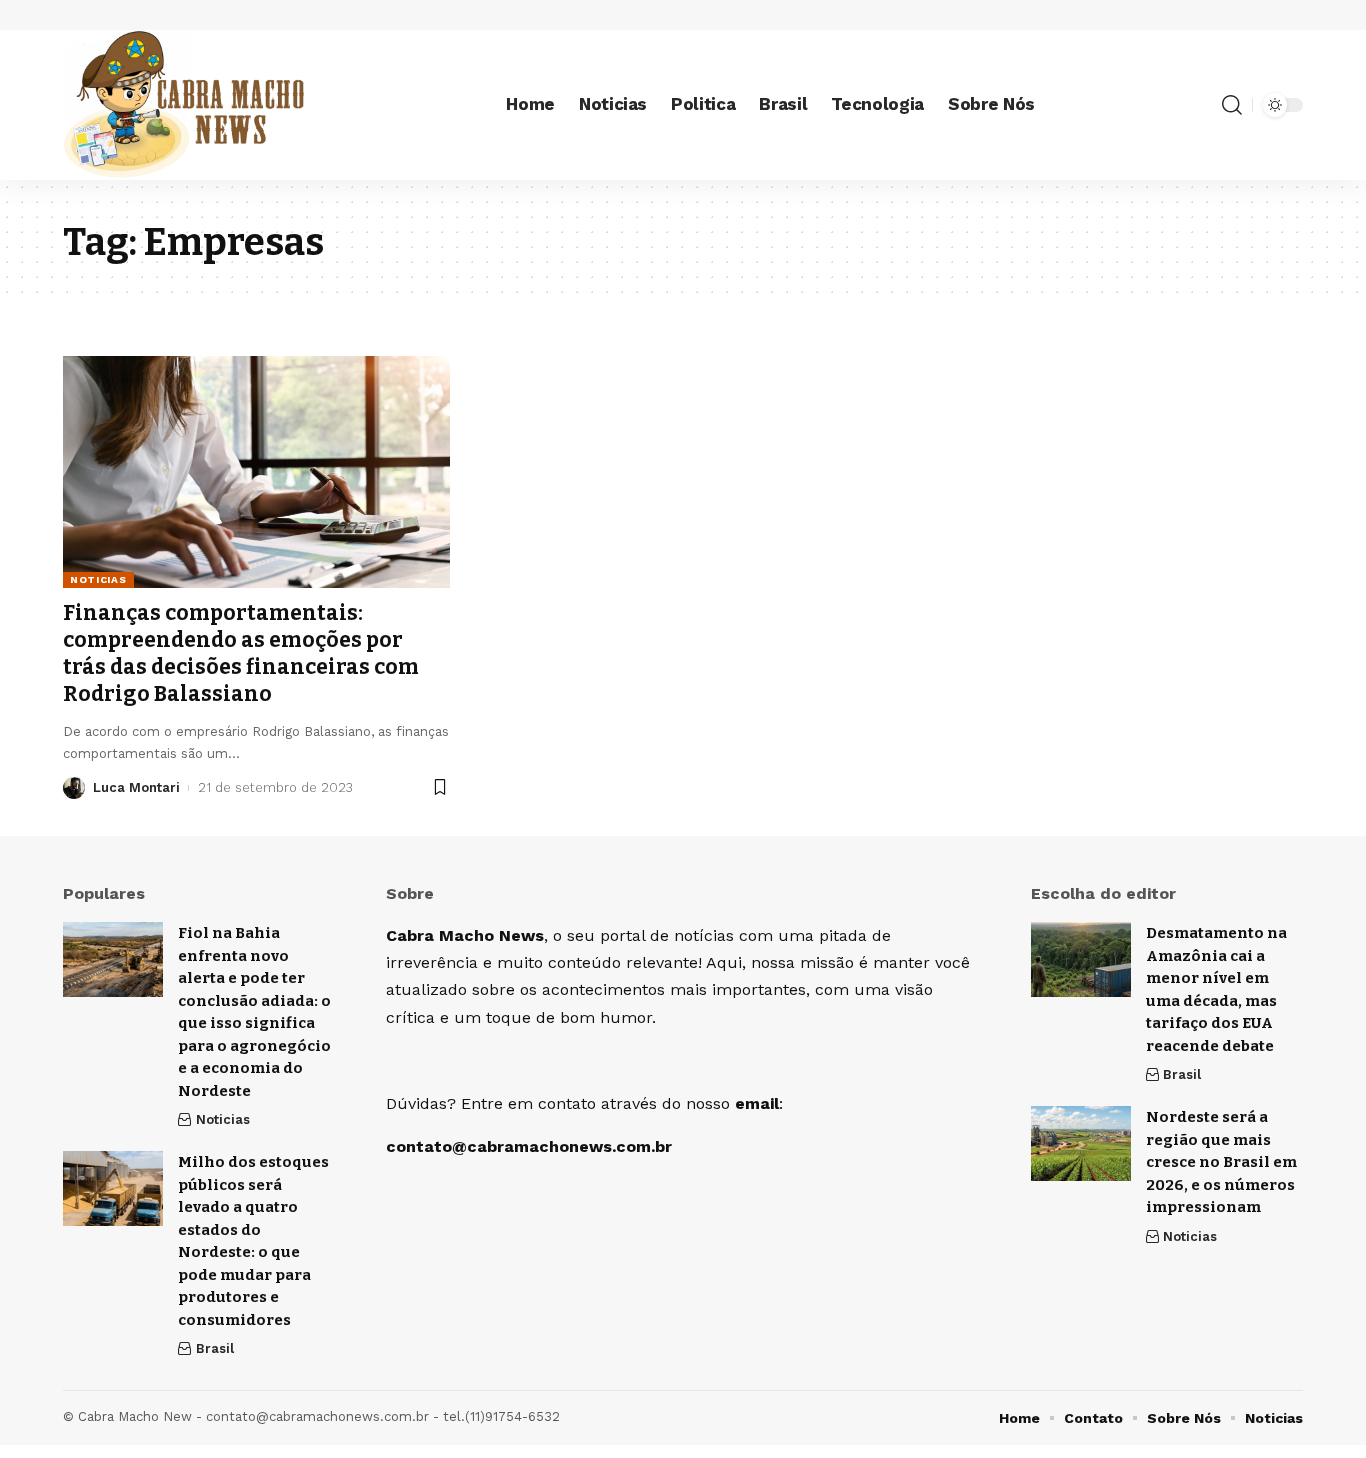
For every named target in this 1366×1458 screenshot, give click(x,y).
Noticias (98, 579)
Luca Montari (136, 787)
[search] (1232, 105)
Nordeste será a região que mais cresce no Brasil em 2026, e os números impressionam (1221, 1162)
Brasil (215, 1348)
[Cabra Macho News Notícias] (183, 105)
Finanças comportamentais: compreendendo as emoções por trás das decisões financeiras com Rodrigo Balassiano (241, 654)
